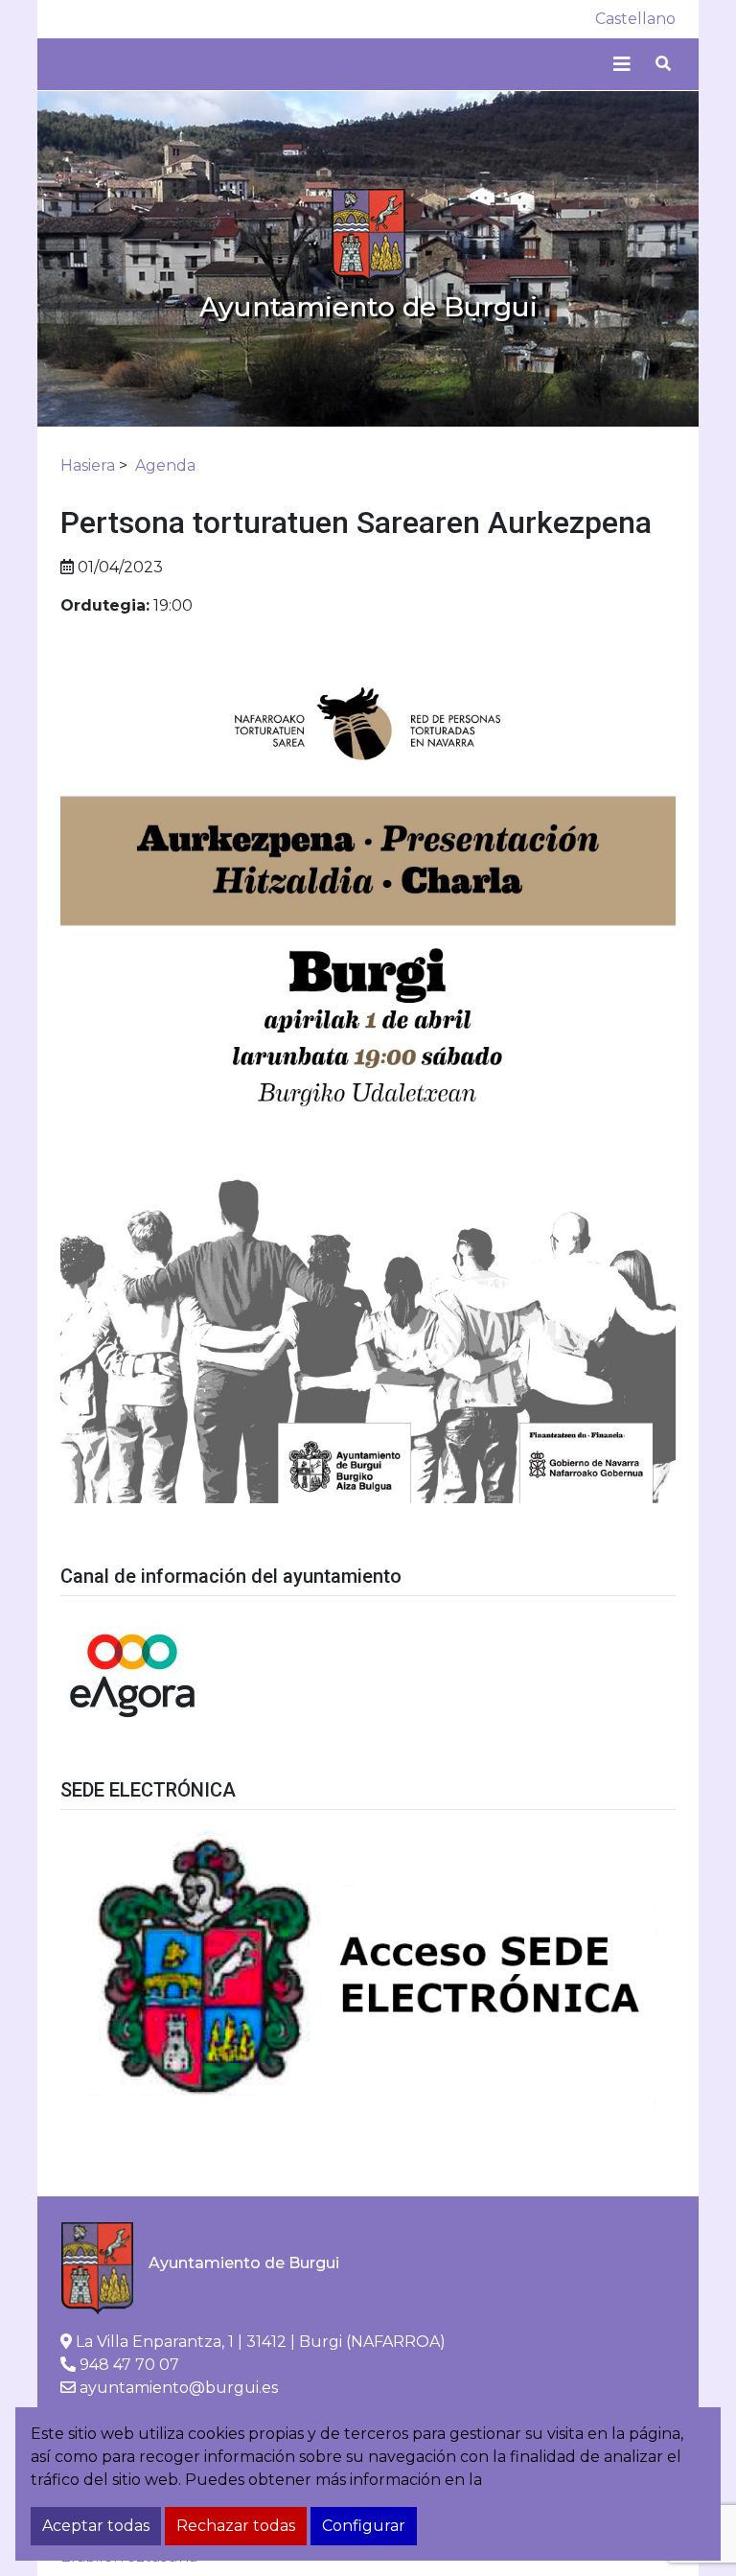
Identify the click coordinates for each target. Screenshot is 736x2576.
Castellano (635, 19)
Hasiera (88, 465)
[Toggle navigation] (622, 64)
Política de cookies (557, 2480)
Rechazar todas (236, 2526)
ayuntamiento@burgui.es (179, 2388)
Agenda (165, 465)
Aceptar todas (96, 2526)
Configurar (364, 2526)
